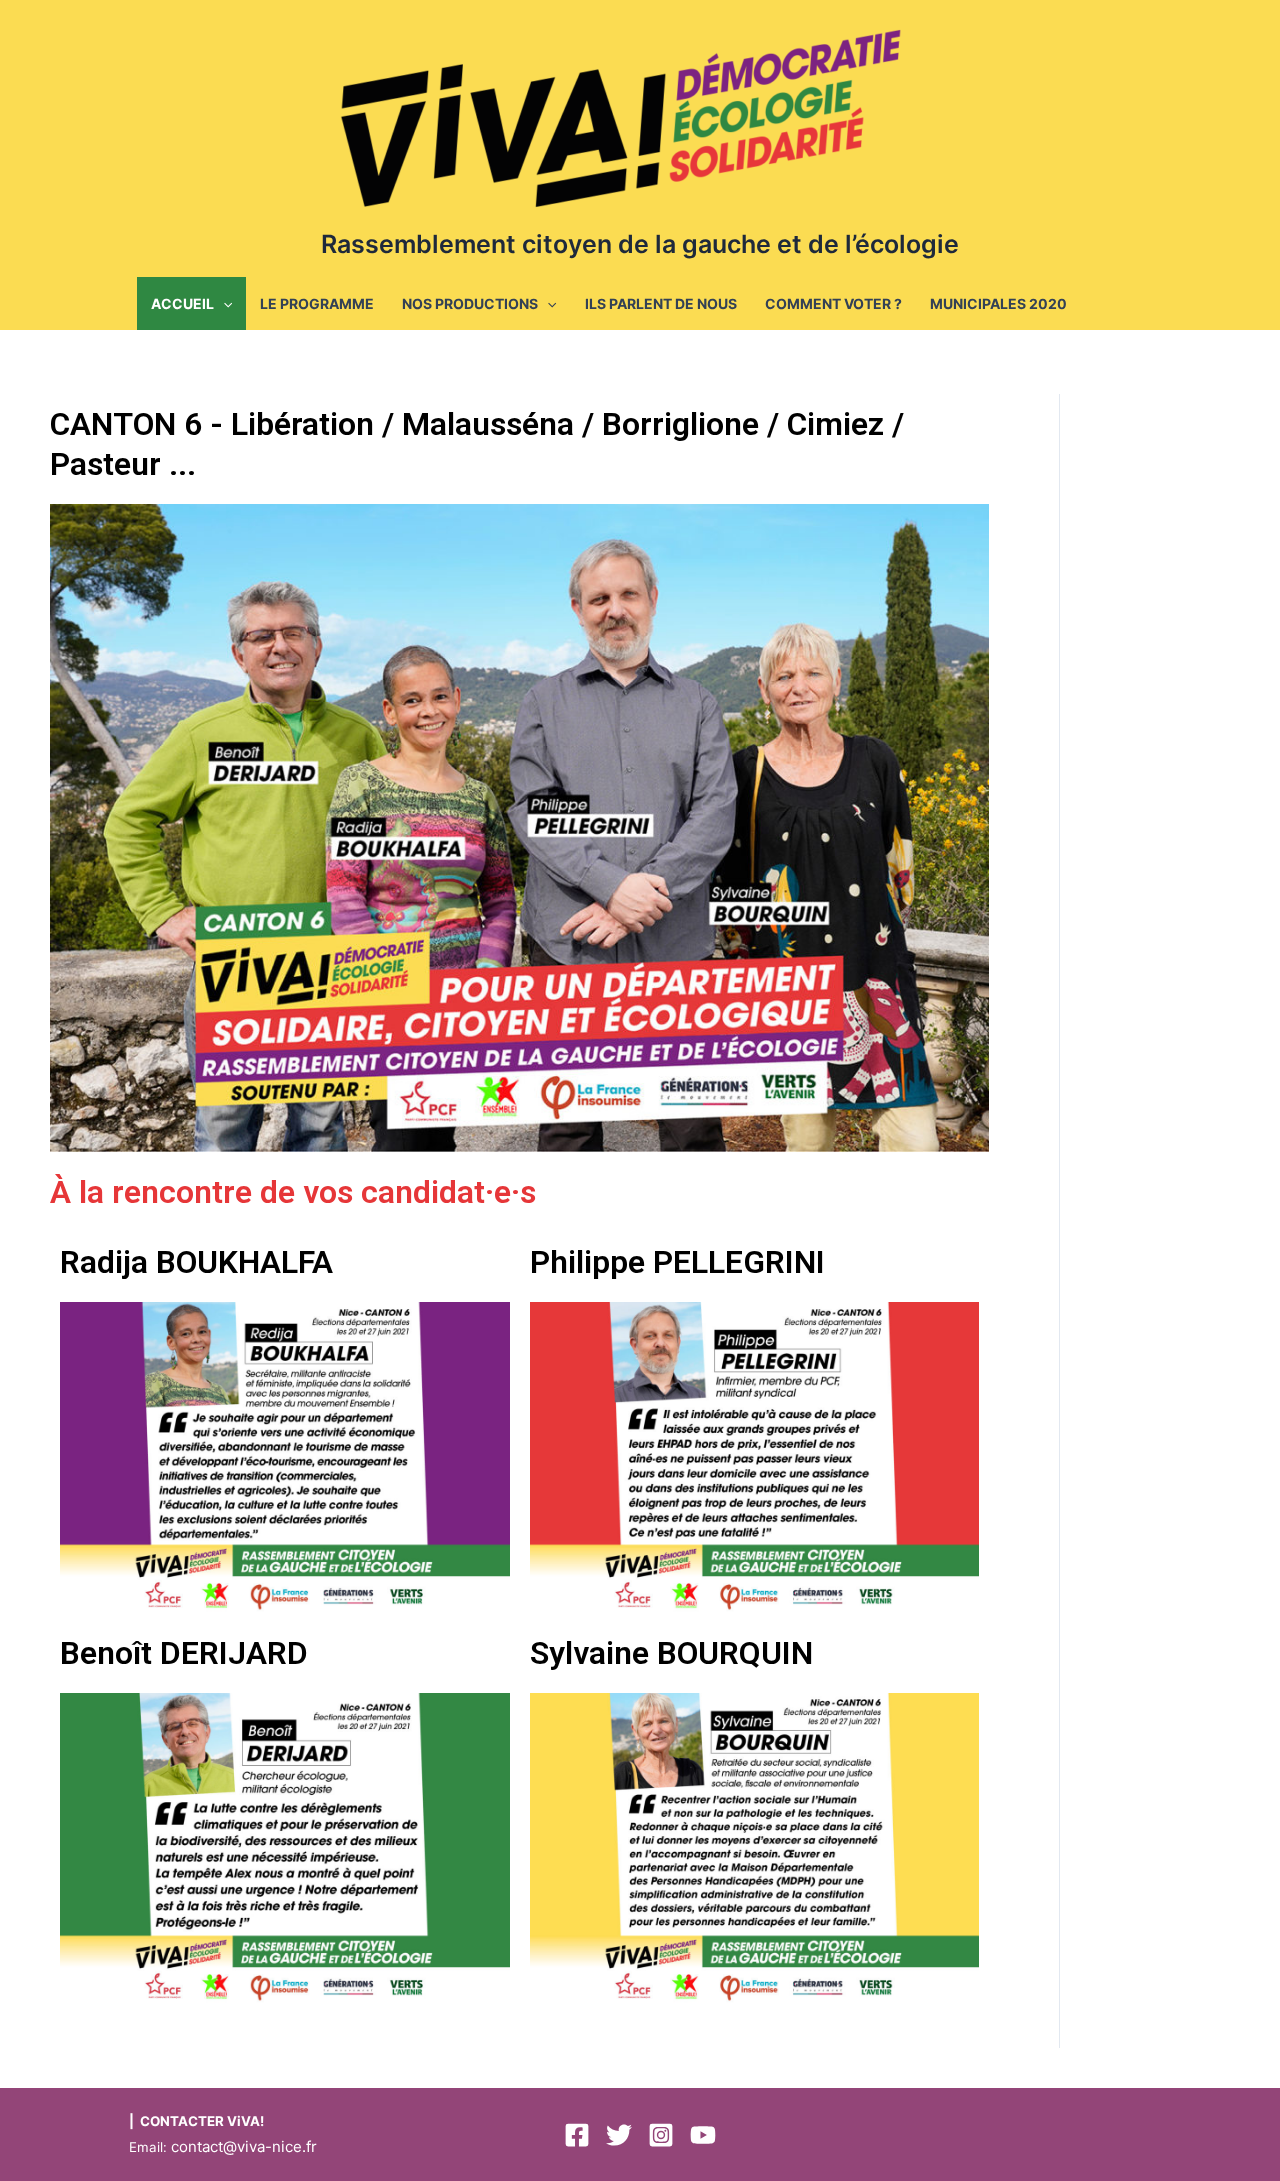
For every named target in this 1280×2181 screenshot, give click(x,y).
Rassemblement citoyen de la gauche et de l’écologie (640, 244)
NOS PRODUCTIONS (470, 303)
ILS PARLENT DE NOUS (661, 303)
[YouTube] (703, 2135)
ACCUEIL (182, 303)
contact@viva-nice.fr (244, 2146)
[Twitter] (619, 2135)
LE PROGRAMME (317, 303)
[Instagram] (661, 2135)
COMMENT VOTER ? (833, 303)
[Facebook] (577, 2135)
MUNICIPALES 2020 (998, 303)
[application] (223, 303)
